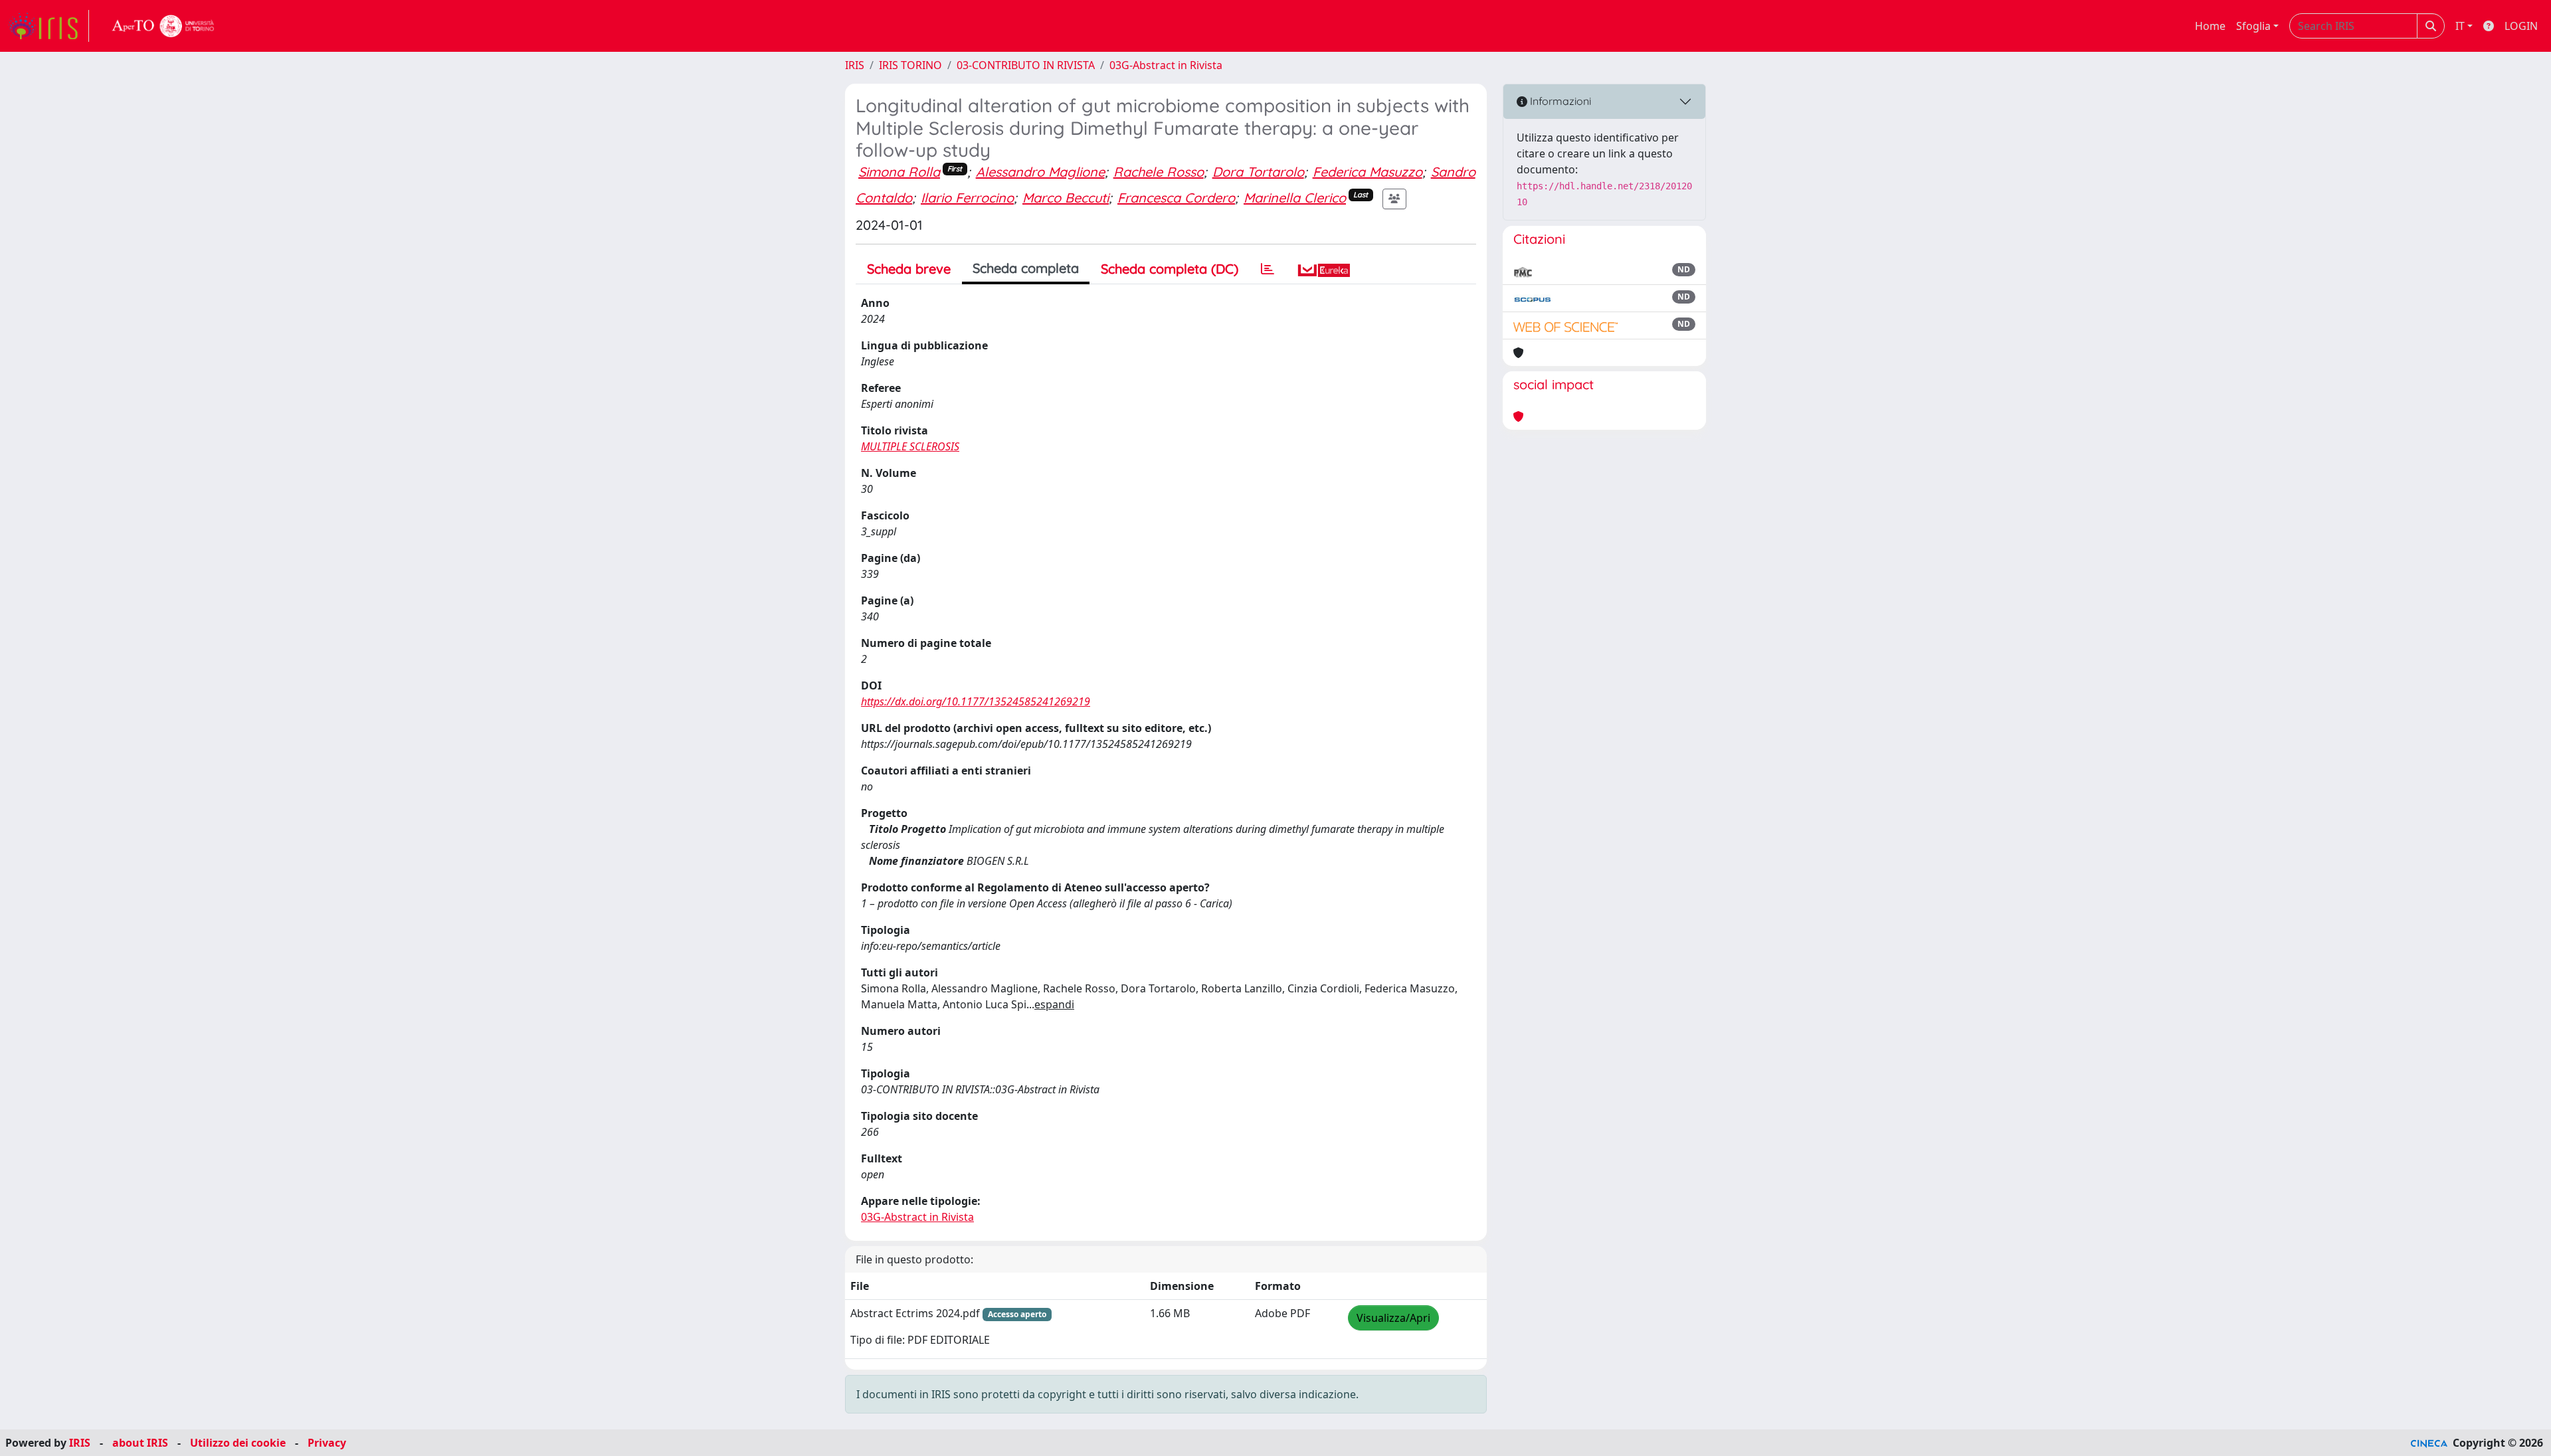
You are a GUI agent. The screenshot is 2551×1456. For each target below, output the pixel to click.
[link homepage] (48, 26)
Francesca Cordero (1176, 198)
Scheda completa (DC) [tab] (1170, 269)
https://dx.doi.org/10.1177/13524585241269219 (976, 701)
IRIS (855, 65)
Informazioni (1559, 101)
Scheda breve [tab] (909, 269)
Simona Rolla (899, 172)
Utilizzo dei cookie (238, 1443)
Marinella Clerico (1295, 198)
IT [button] (2460, 26)
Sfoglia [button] (2253, 26)
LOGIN (2521, 26)
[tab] (1268, 269)
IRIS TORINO (910, 65)
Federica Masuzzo (1368, 172)
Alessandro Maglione (1040, 172)
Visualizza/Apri (1393, 1318)
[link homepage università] (163, 26)
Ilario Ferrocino (967, 198)
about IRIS (140, 1443)
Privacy (327, 1443)
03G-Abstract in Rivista (1166, 65)
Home (2210, 26)
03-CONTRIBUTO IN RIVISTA (1026, 65)
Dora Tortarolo (1258, 172)
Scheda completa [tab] (1026, 268)
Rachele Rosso (1159, 172)
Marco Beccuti (1066, 198)
